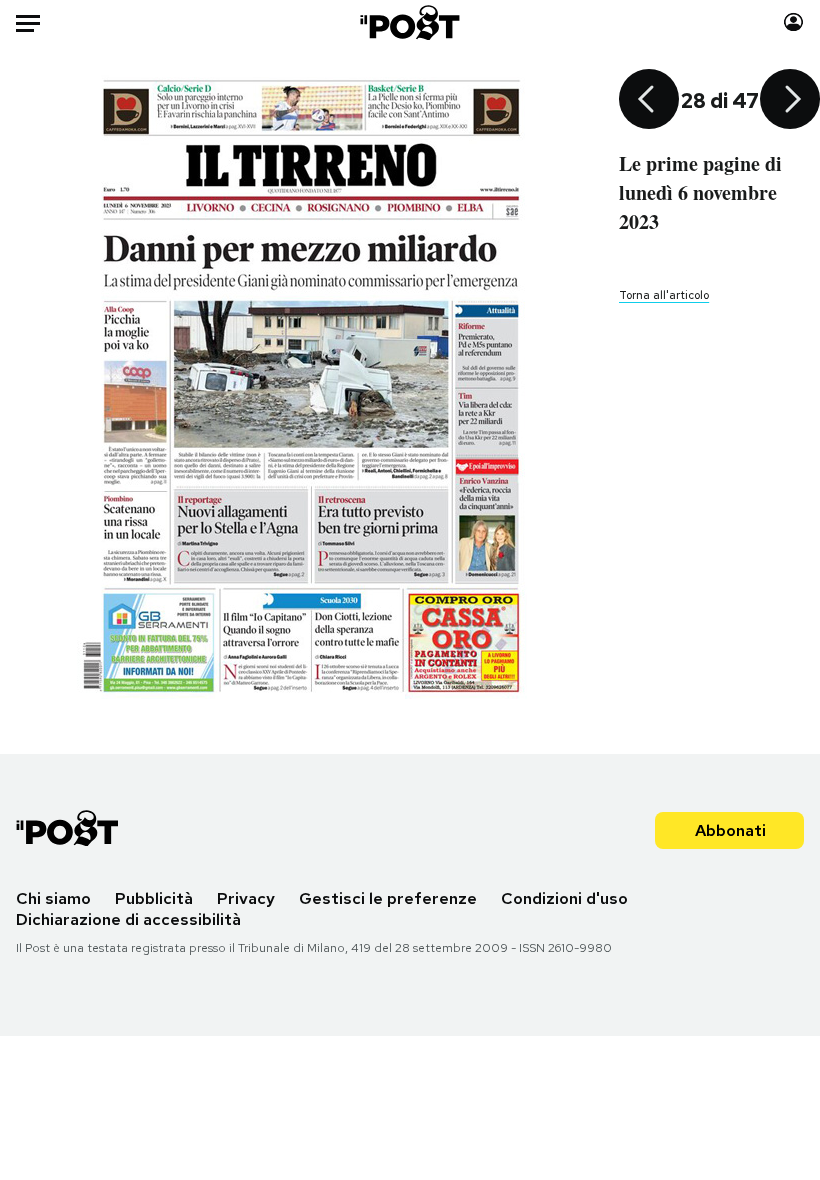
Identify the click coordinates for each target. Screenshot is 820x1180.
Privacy (246, 898)
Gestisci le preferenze (388, 898)
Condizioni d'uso (564, 898)
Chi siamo (53, 898)
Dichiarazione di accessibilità (128, 919)
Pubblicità (154, 898)
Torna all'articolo (664, 295)
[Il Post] (410, 22)
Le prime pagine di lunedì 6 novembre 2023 (700, 192)
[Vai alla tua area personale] (793, 22)
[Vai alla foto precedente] (649, 101)
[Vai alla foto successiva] (790, 101)
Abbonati (730, 830)
